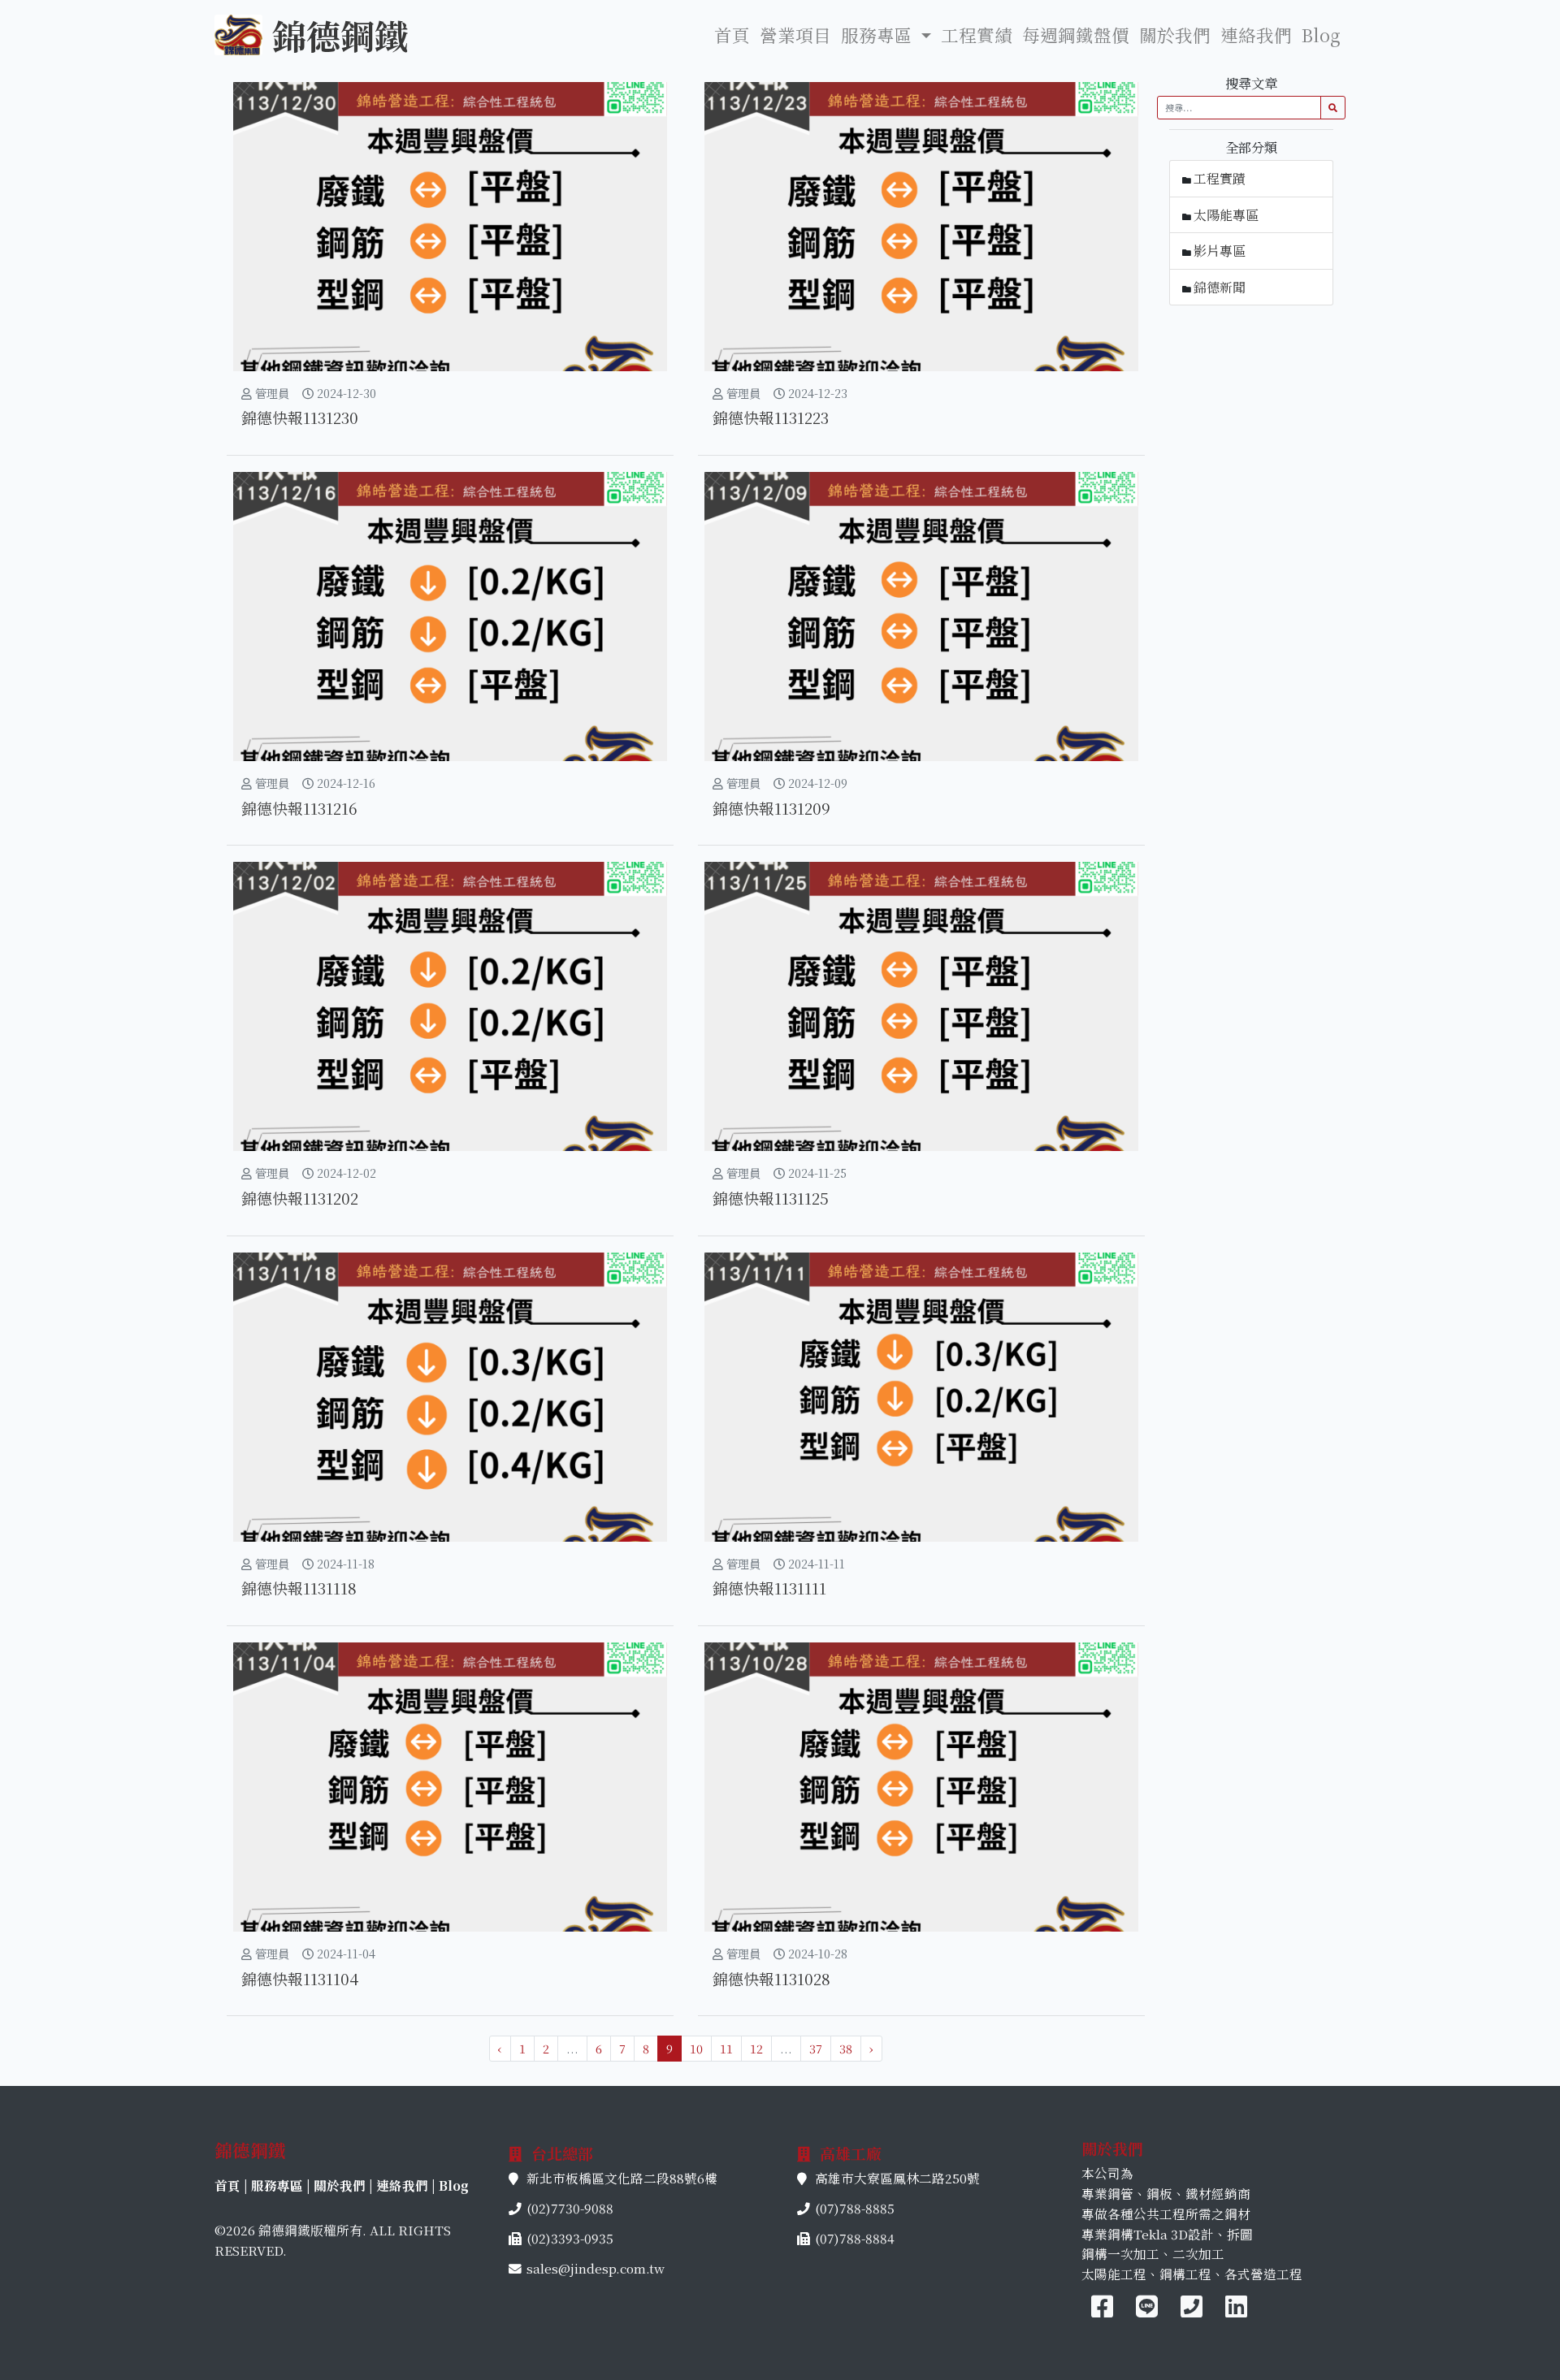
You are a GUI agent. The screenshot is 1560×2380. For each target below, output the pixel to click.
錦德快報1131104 (300, 1978)
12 (756, 2048)
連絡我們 (1256, 35)
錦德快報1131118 (299, 1588)
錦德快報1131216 (299, 808)
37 (816, 2048)
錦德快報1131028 (771, 1978)
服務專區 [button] (879, 35)
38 (846, 2048)
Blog (1321, 35)
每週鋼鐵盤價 (1076, 35)
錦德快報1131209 (771, 808)
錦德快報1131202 (300, 1198)
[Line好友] (1148, 2311)
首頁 (732, 35)
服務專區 (277, 2185)
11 (726, 2048)
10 (696, 2048)
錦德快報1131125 (771, 1198)
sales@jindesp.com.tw (596, 2268)
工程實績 (977, 35)
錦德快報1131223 (771, 417)
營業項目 (795, 35)
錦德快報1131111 (769, 1588)
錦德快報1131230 (300, 417)
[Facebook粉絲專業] (1102, 2311)
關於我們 (1175, 35)
